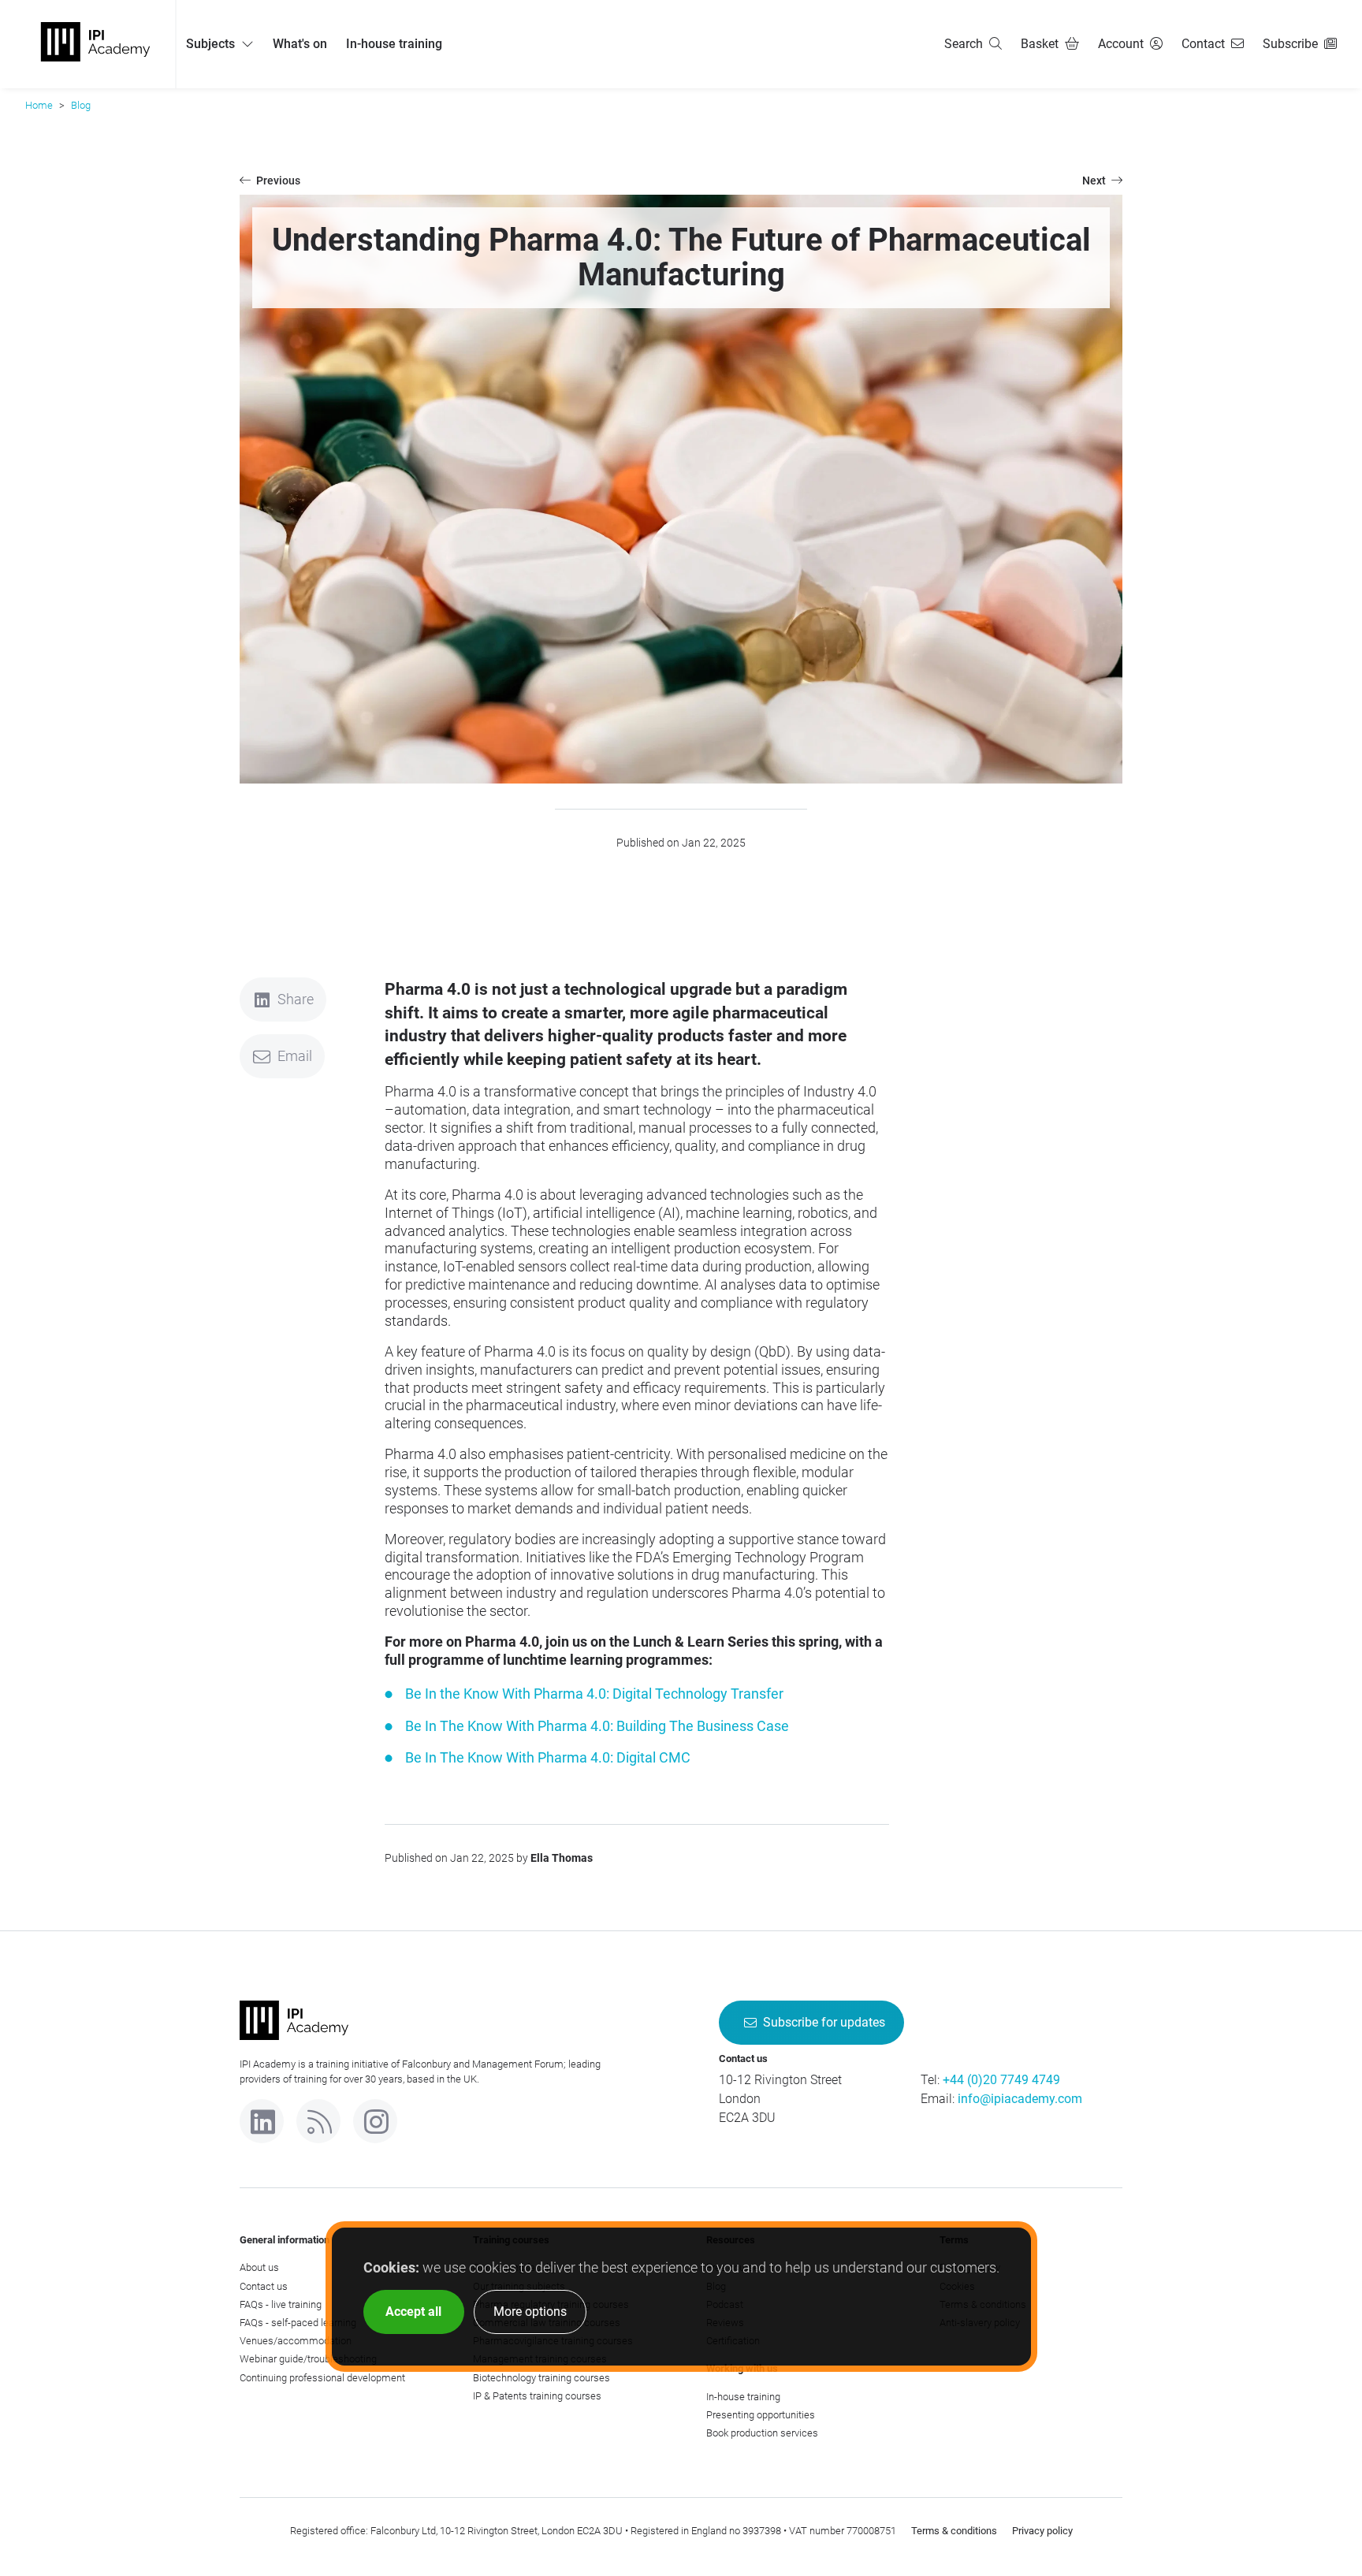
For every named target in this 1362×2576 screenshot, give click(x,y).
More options (530, 2312)
